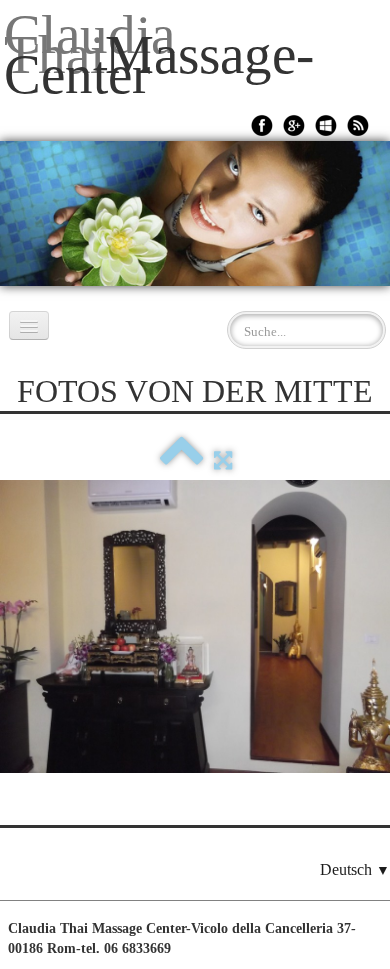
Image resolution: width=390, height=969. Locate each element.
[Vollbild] (223, 459)
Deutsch (355, 869)
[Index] (182, 459)
